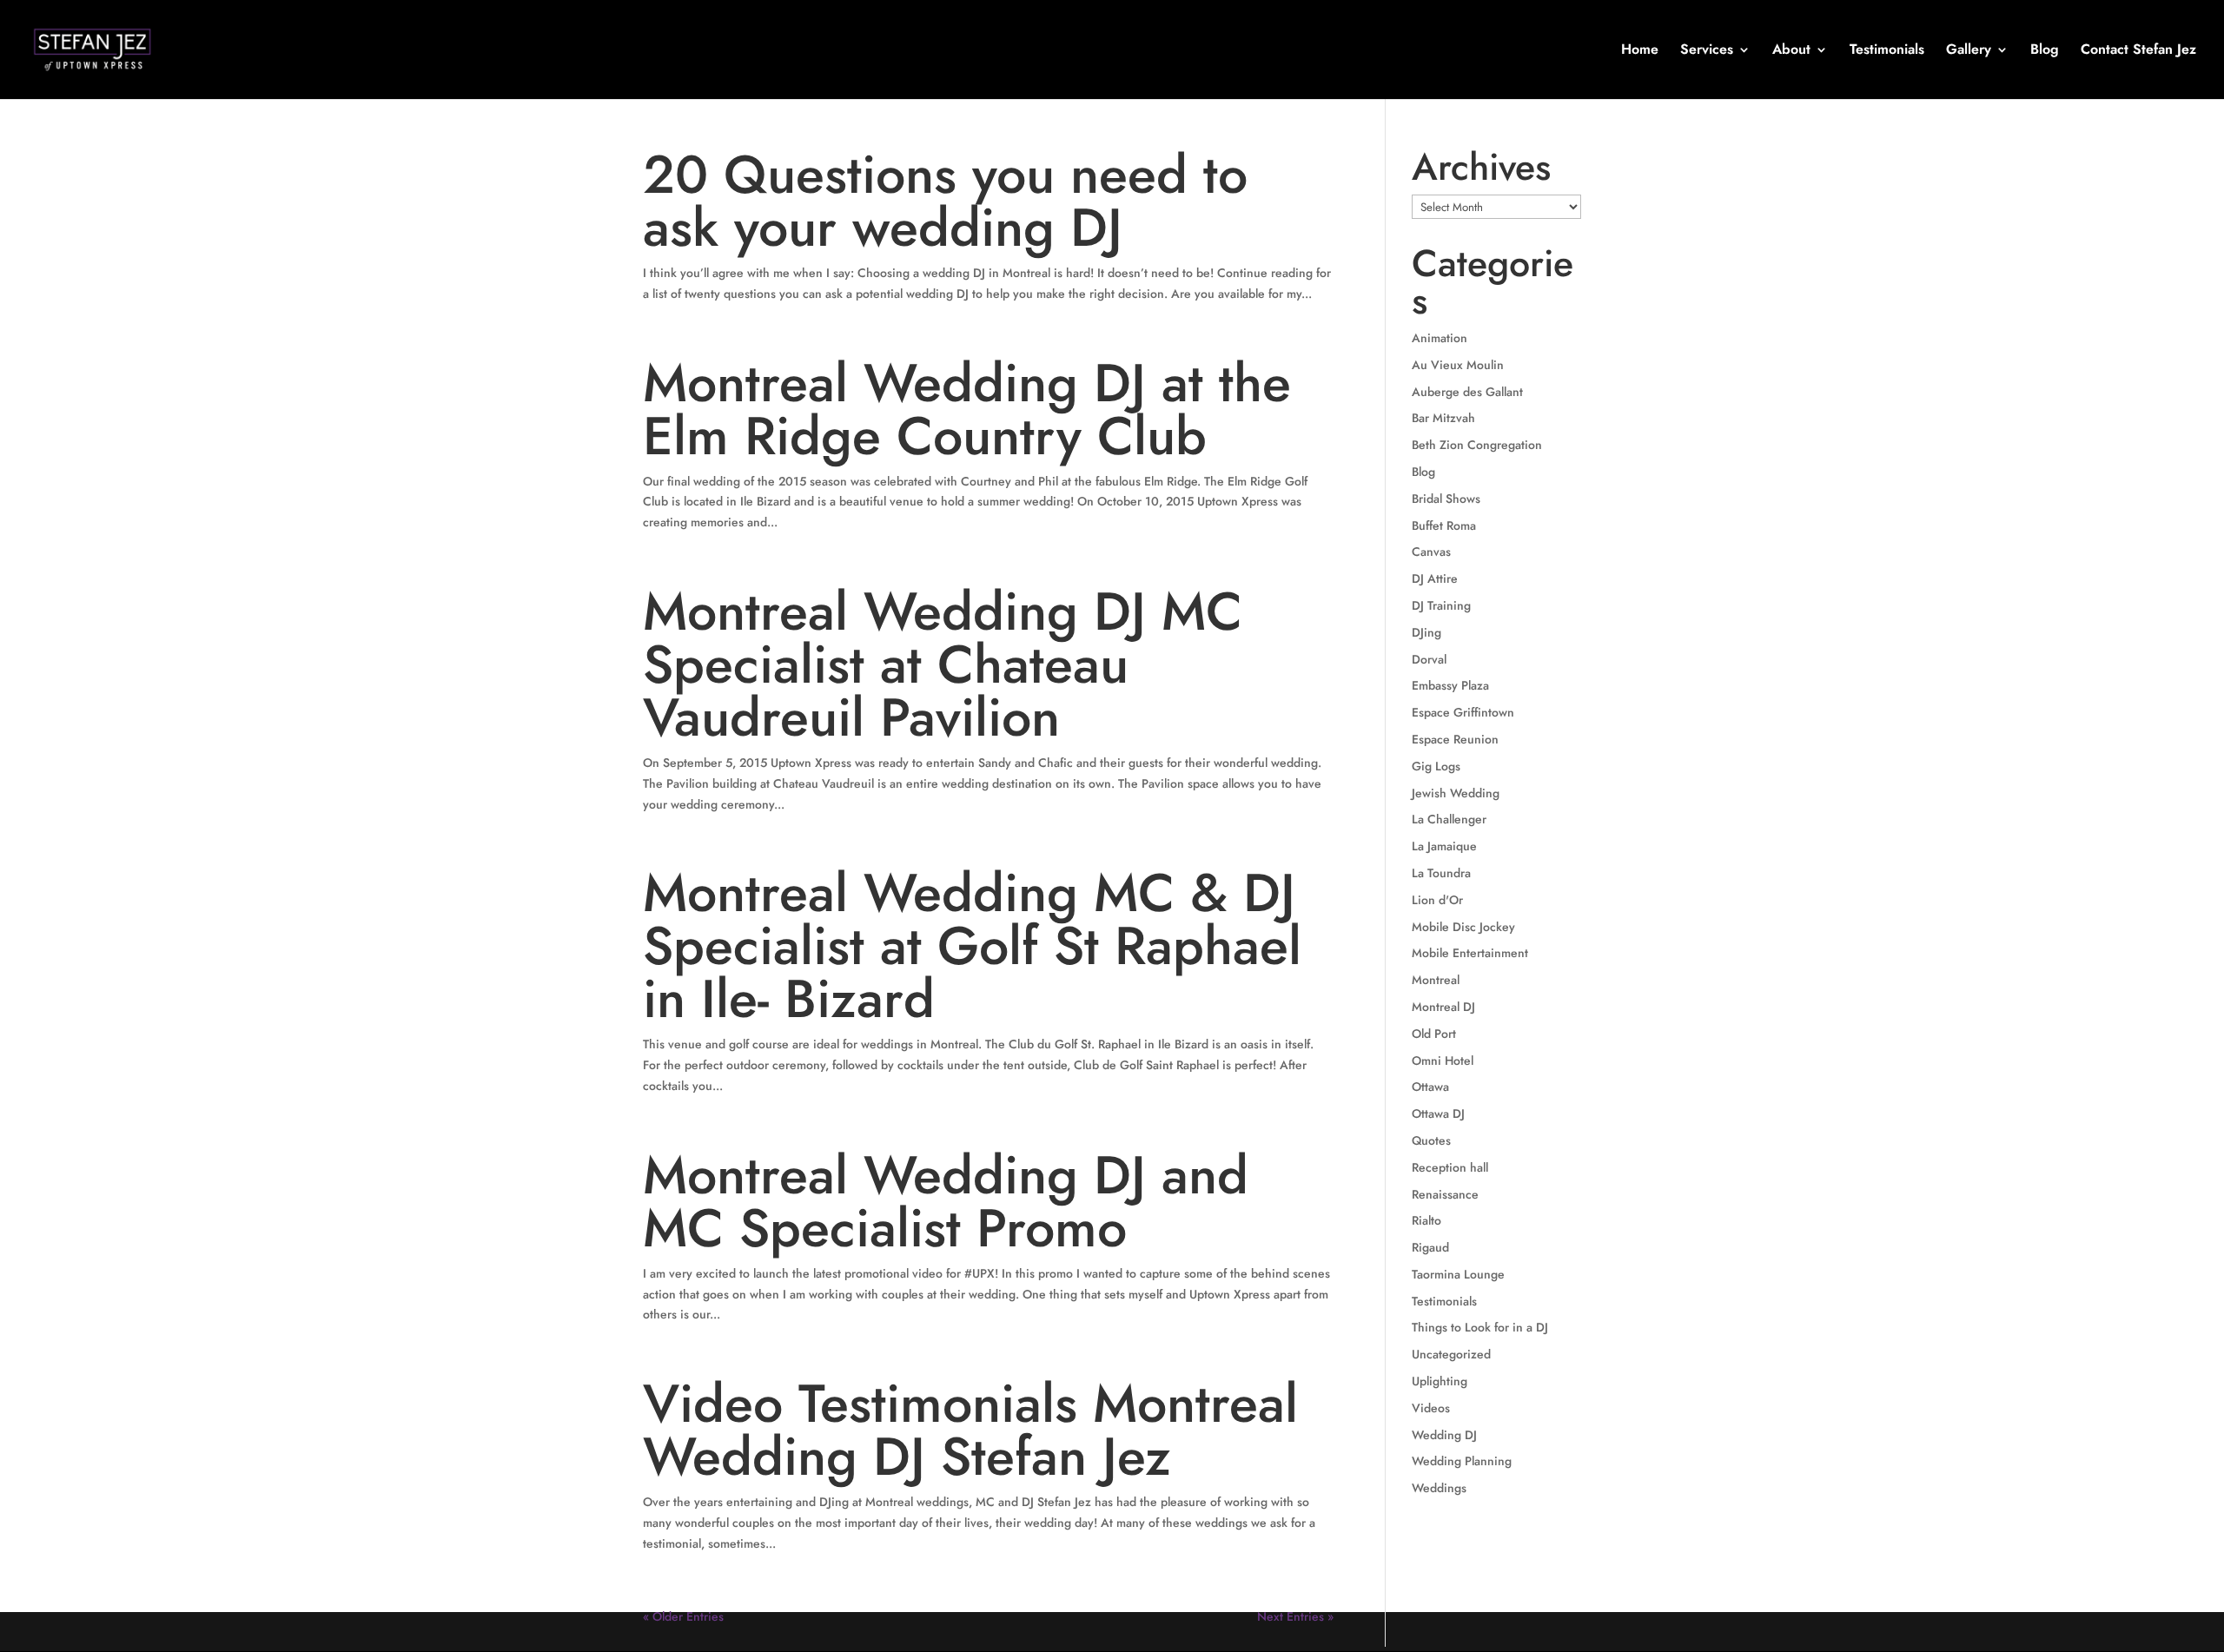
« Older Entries (683, 1616)
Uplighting (1440, 1381)
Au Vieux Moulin (1458, 365)
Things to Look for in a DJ (1480, 1327)
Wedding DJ (1444, 1435)
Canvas (1431, 552)
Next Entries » (1295, 1616)
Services (1707, 51)
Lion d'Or (1437, 900)
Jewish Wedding (1456, 793)
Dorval (1429, 659)
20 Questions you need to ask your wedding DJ (945, 201)
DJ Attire (1435, 578)
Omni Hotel (1443, 1061)
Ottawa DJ (1438, 1113)
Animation (1440, 338)
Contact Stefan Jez (2138, 51)
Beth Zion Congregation (1477, 445)
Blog (2045, 51)
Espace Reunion (1455, 739)
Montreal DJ (1443, 1007)
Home (1640, 51)
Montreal (1436, 980)
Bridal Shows (1446, 499)
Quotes (1431, 1140)
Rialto (1426, 1220)
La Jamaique (1444, 846)
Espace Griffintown (1463, 712)
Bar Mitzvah (1443, 418)
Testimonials (1887, 51)
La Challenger (1449, 819)
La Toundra (1441, 873)
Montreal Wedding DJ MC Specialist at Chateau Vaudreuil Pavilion (943, 664)
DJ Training (1441, 605)
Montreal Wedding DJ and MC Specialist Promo (946, 1202)
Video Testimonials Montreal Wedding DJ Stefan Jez (970, 1430)
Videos (1431, 1408)
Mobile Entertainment (1470, 953)
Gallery (1969, 51)
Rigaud (1430, 1247)
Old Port (1434, 1034)
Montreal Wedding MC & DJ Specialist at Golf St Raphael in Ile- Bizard (972, 946)
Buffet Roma (1444, 525)
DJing (1426, 632)
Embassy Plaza (1450, 685)
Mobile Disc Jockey (1463, 927)
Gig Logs (1436, 766)
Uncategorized (1451, 1354)
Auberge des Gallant (1467, 392)
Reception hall (1450, 1167)
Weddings (1439, 1488)
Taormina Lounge (1458, 1274)
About (1791, 51)
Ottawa (1430, 1087)
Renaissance (1445, 1194)
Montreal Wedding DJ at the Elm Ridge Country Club (967, 410)
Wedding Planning (1462, 1461)
